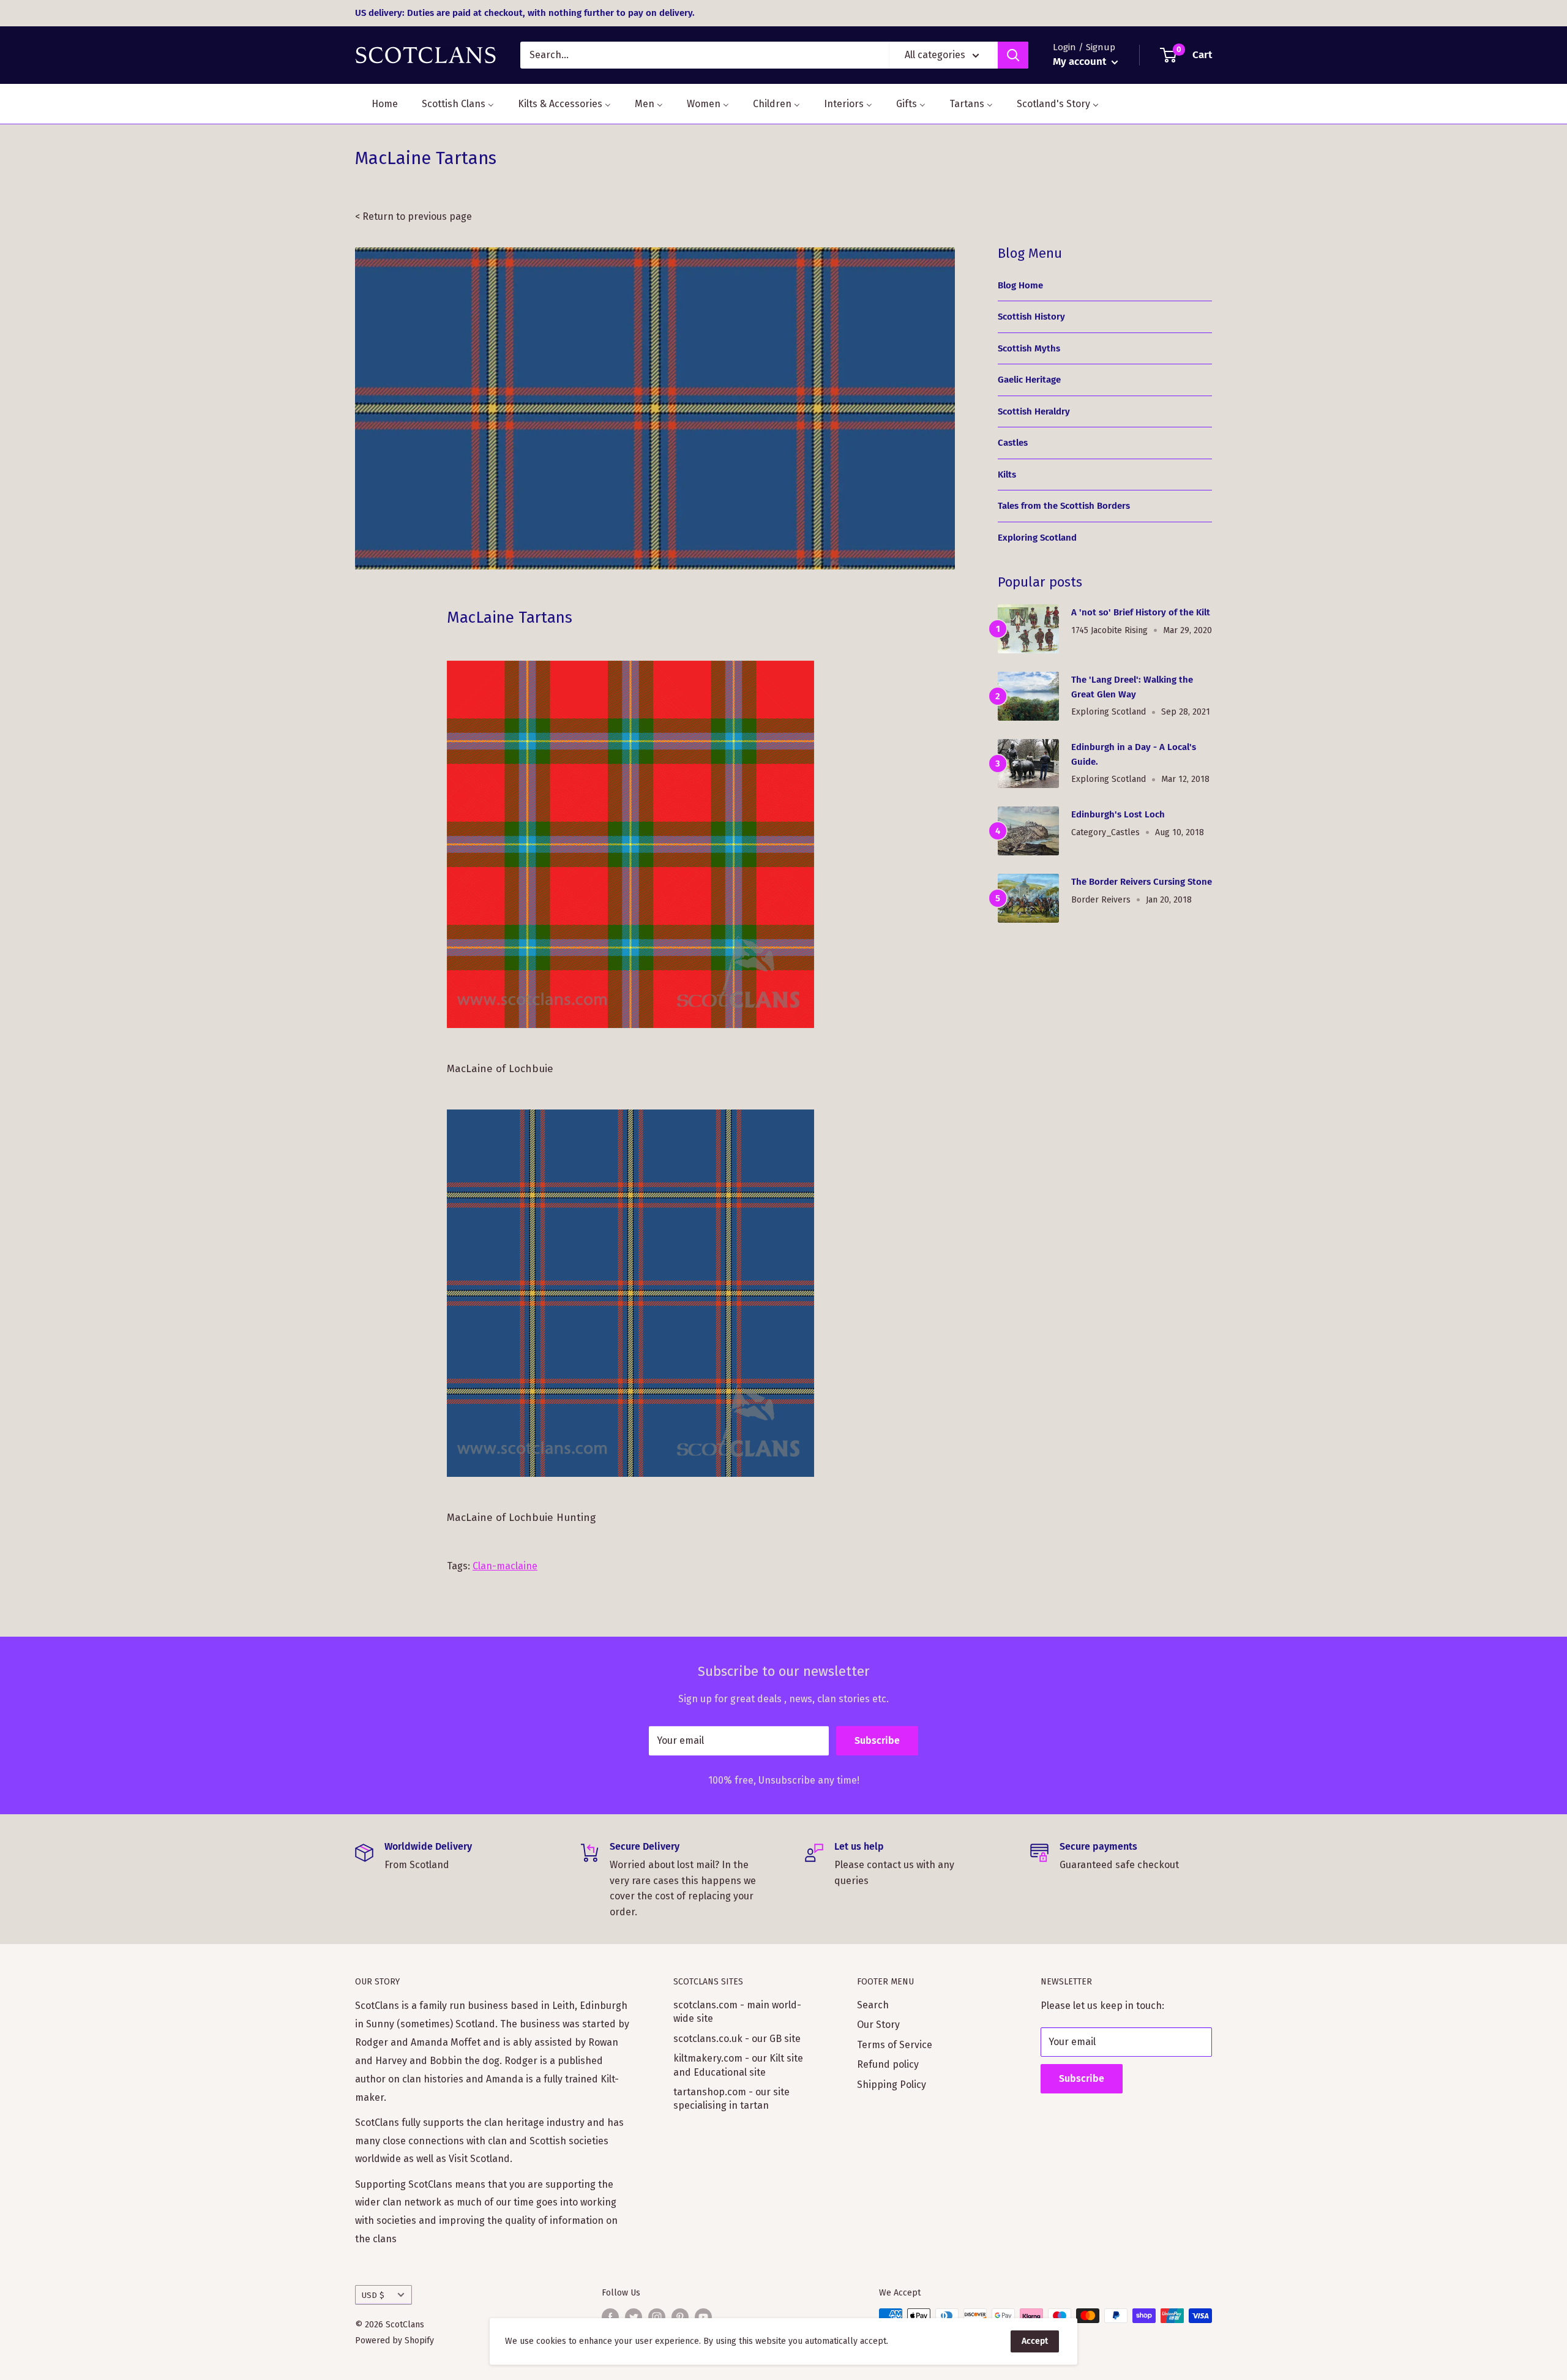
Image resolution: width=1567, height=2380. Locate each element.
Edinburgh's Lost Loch (1118, 814)
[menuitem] (377, 104)
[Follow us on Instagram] (657, 2317)
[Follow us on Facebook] (610, 2317)
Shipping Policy (892, 2085)
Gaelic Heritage (1029, 380)
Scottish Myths (1029, 348)
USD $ (373, 2295)
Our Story (878, 2025)
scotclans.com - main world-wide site (737, 2012)
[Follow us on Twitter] (634, 2317)
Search (873, 2005)
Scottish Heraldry (1034, 411)
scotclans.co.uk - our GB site (737, 2039)
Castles (1013, 443)
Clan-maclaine (505, 1566)
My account (1081, 62)
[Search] (1013, 55)
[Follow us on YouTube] (703, 2317)
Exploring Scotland (1037, 538)
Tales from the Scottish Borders (1064, 506)
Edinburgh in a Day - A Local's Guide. (1134, 754)
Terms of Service (895, 2045)
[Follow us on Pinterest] (680, 2317)
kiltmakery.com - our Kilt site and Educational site (738, 2065)
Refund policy (888, 2064)
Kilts (1007, 475)
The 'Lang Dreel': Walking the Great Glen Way (1132, 687)
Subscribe (877, 1740)
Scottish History (1031, 317)
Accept (1035, 2341)
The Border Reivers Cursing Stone (1142, 882)
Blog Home (1020, 285)
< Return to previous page (413, 216)
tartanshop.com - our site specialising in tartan (731, 2099)
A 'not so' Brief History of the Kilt (1141, 612)
